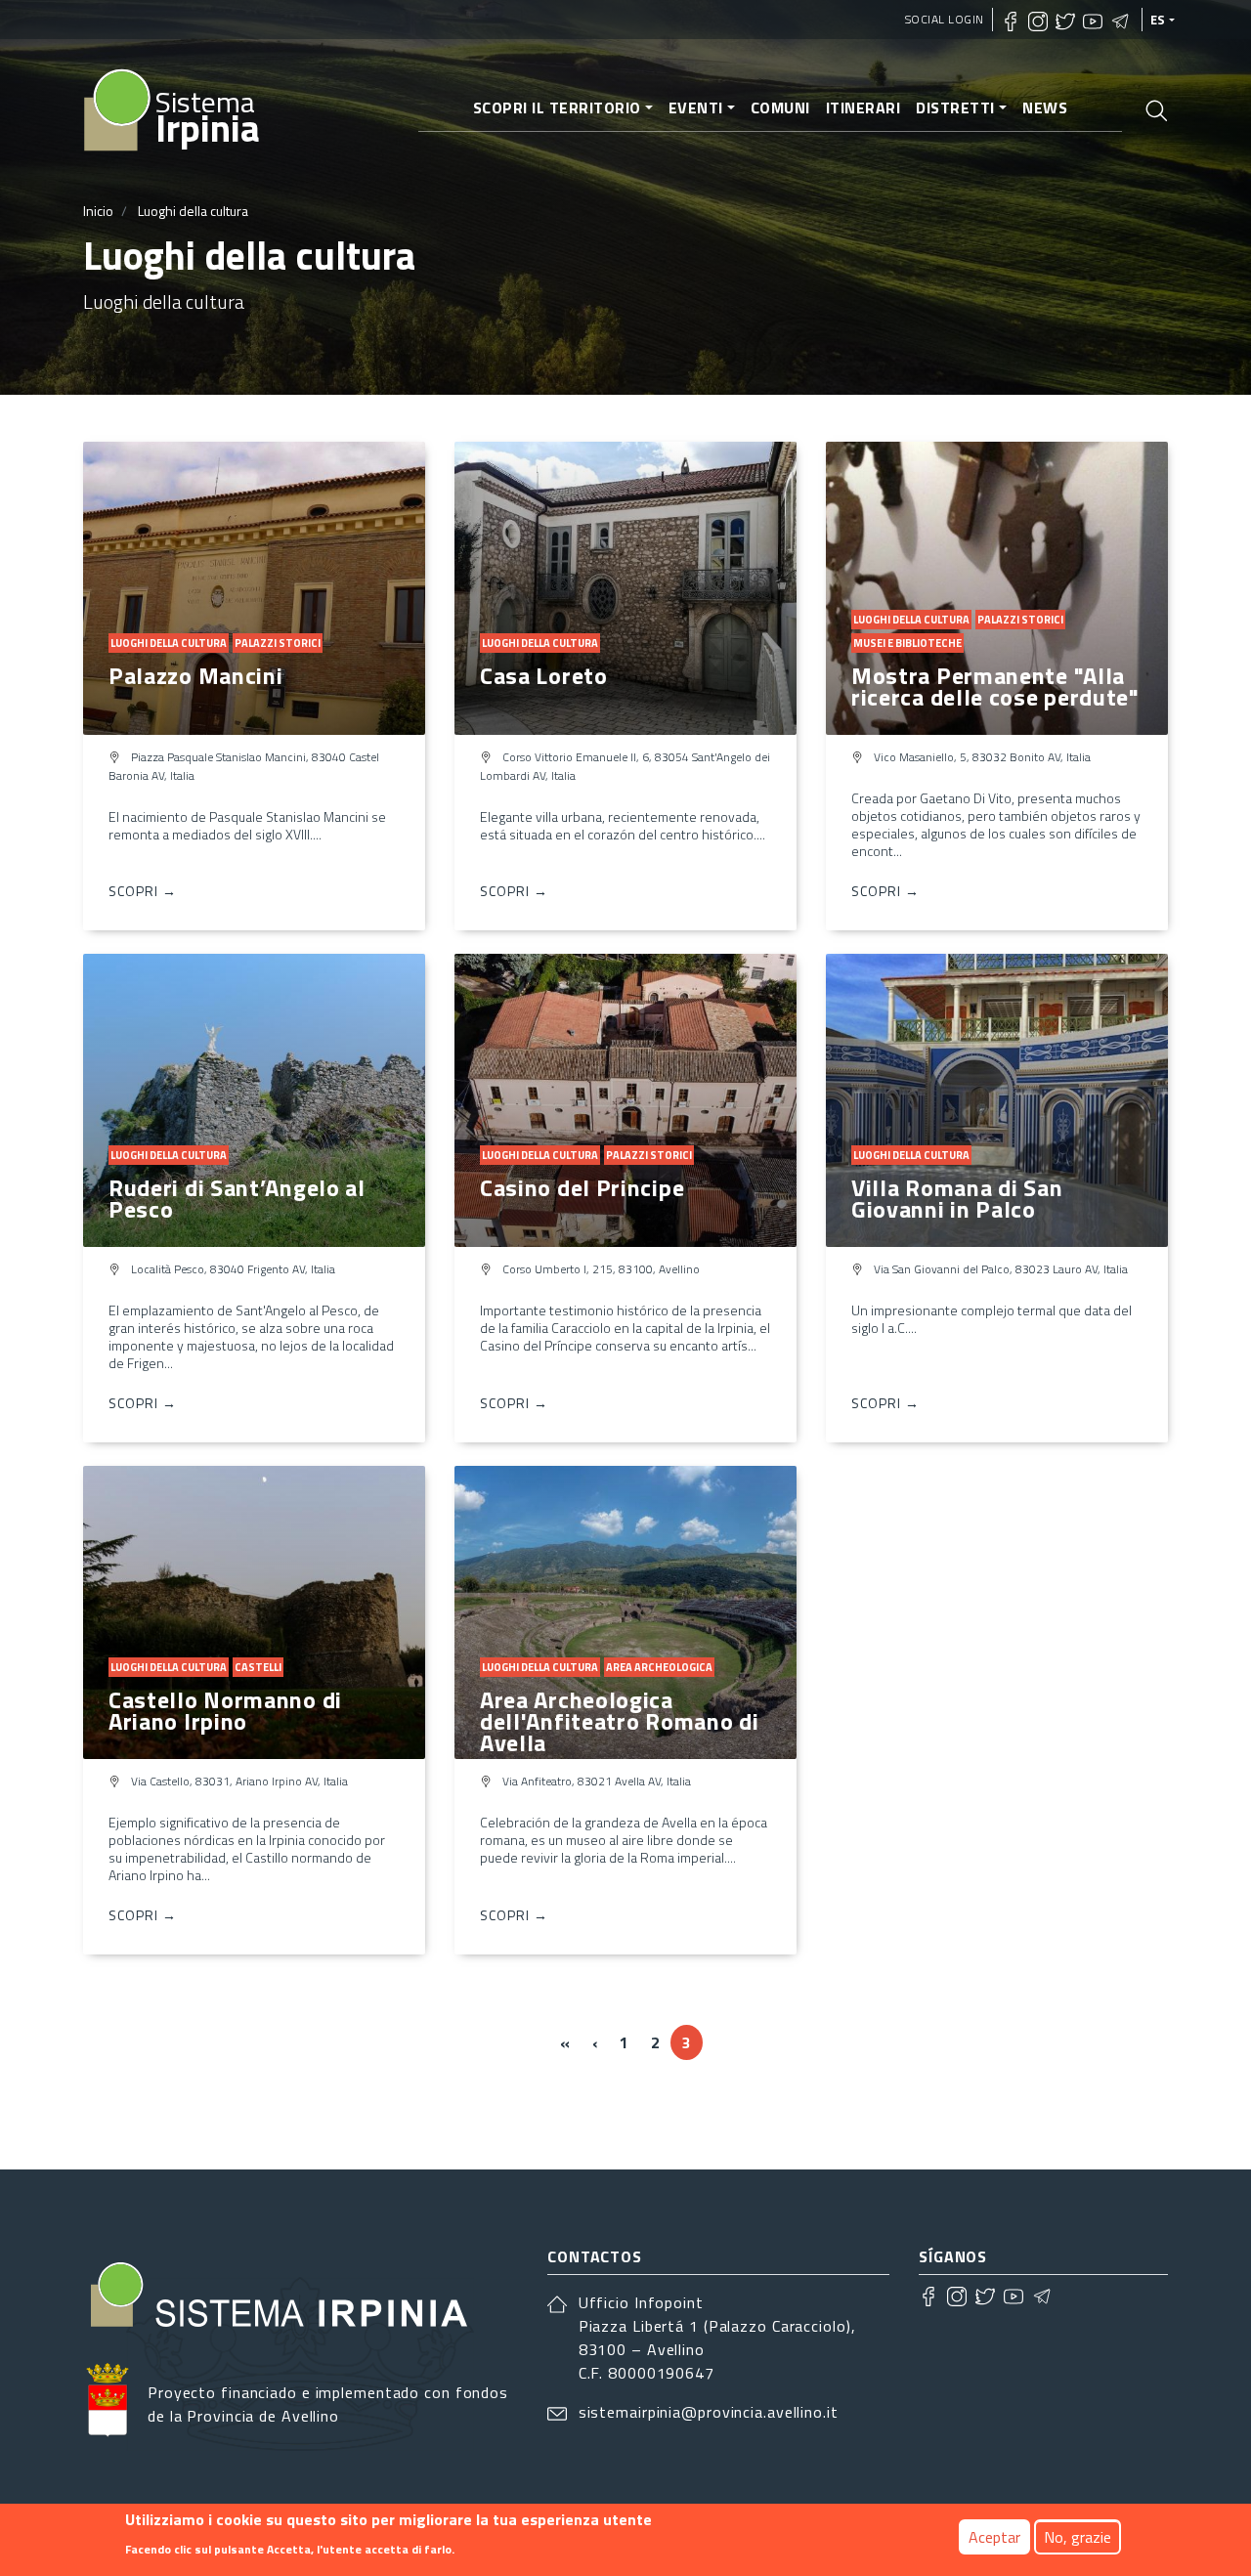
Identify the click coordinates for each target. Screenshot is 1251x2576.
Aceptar (994, 2537)
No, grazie (1078, 2537)
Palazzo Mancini (196, 675)
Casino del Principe (582, 1187)
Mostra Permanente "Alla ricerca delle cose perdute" (995, 686)
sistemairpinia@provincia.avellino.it (709, 2412)
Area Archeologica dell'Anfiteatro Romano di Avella (620, 1721)
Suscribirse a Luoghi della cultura (91, 2115)
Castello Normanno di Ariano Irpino (225, 1710)
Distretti (955, 107)
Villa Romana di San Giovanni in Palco (957, 1198)
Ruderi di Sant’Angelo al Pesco (237, 1198)
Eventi (696, 107)
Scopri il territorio (557, 107)
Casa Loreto (544, 675)
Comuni (780, 107)
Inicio (98, 211)
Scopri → (143, 891)
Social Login (945, 19)
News (1045, 107)
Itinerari (863, 107)
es (1158, 20)
